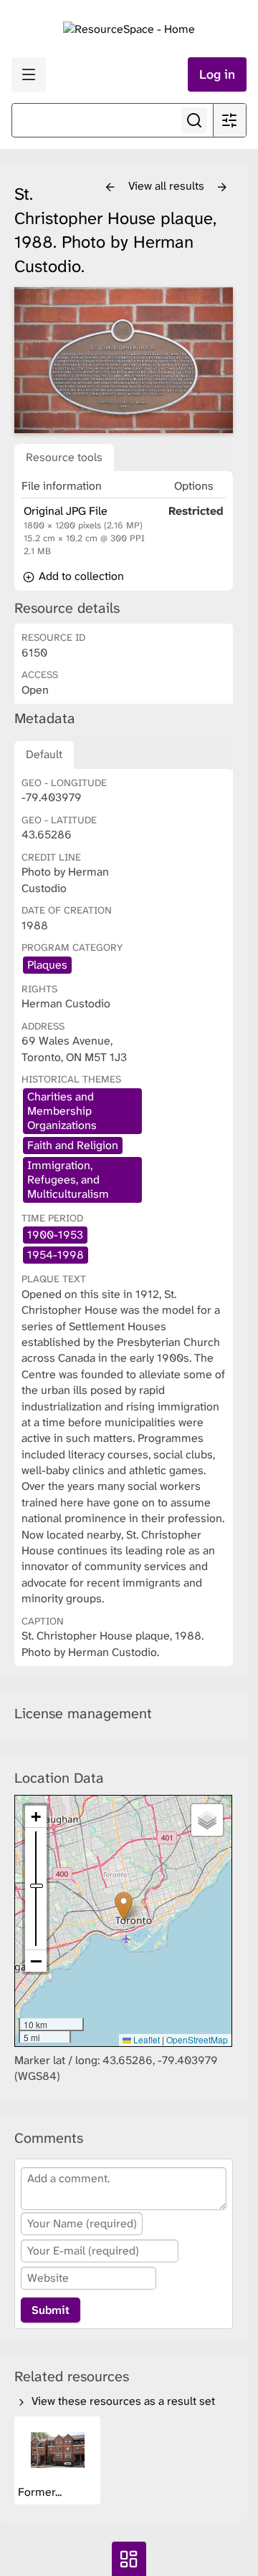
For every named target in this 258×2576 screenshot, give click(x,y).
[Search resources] (194, 120)
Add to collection (80, 576)
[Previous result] (110, 188)
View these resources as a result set (122, 2401)
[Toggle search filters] (229, 120)
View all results (168, 186)
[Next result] (222, 188)
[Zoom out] (36, 1961)
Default (44, 754)
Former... (41, 2492)
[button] (124, 1906)
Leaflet (145, 2039)
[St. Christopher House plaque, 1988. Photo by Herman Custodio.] (124, 360)
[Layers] (207, 1820)
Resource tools (64, 457)
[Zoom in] (36, 1817)
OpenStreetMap (197, 2039)
